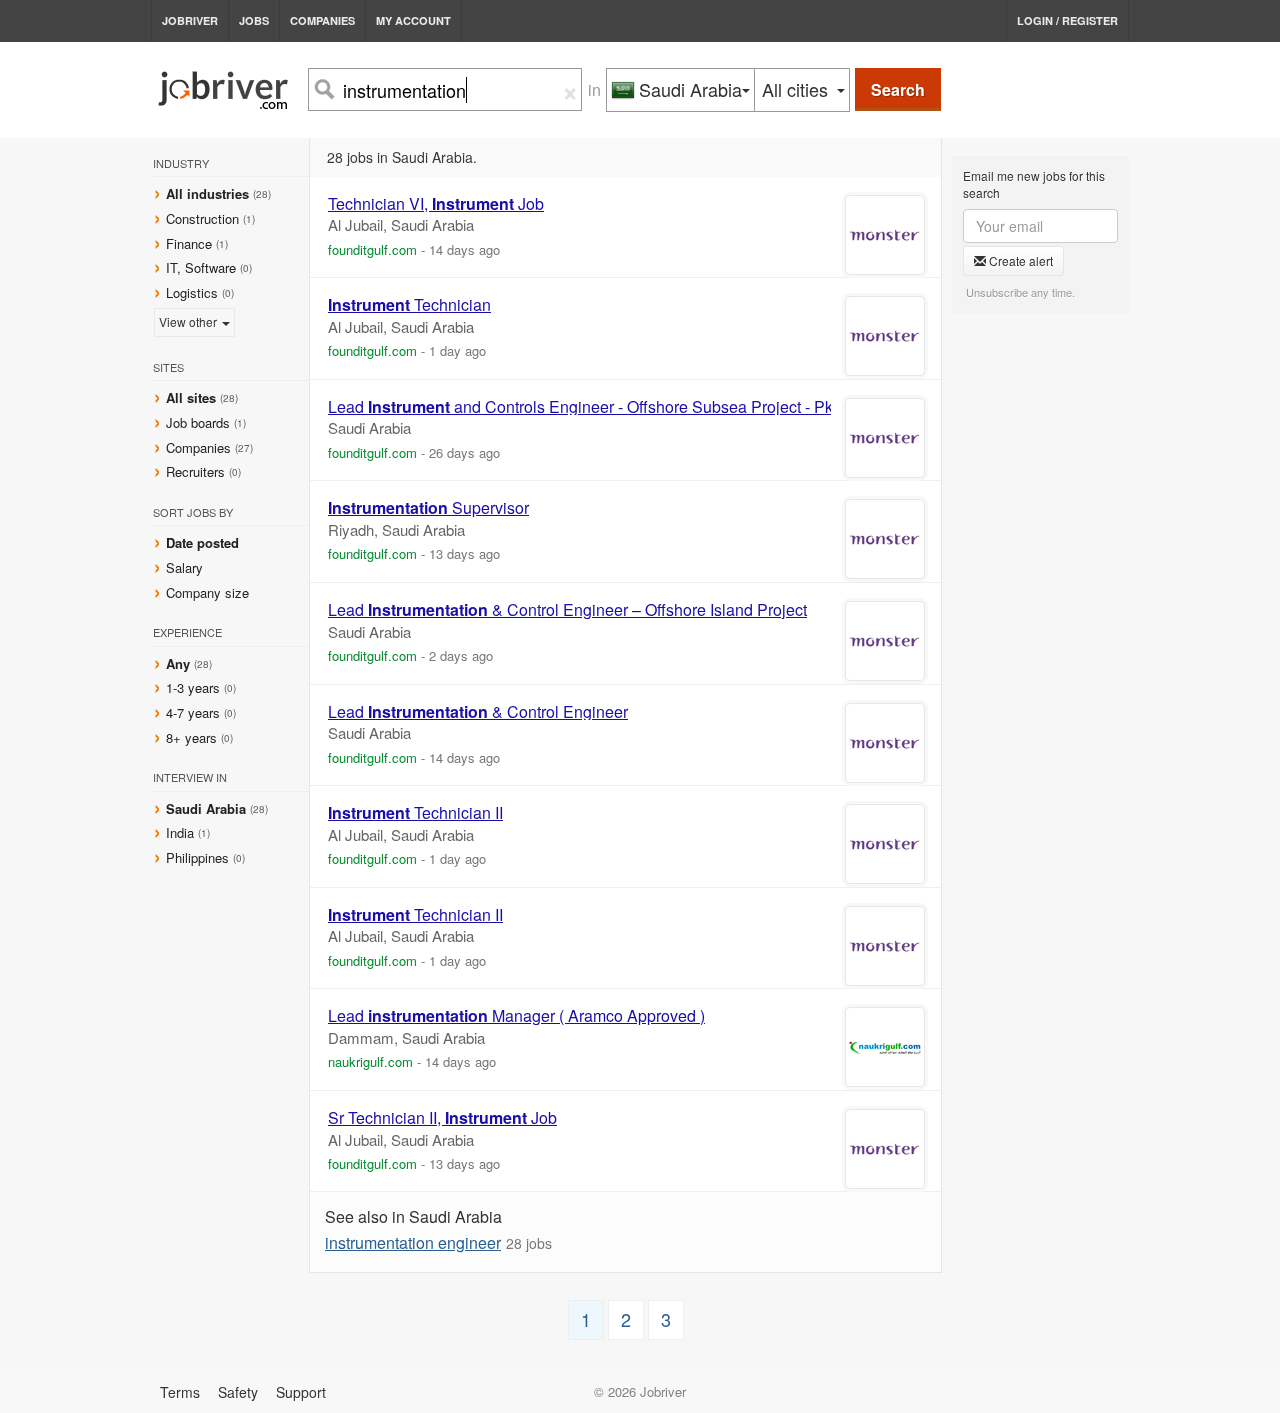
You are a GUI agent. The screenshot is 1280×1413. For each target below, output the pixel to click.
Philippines (199, 857)
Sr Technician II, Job (442, 1118)
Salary (184, 567)
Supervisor (428, 508)
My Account (413, 20)
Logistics (192, 292)
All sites (191, 397)
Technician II (415, 813)
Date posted (202, 542)
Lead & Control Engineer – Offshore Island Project (567, 610)
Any (178, 663)
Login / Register (1067, 20)
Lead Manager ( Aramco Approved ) (516, 1016)
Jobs (254, 20)
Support (301, 1392)
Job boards (198, 422)
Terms (180, 1392)
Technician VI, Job (436, 204)
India (182, 832)
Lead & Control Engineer (478, 712)
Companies (322, 20)
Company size (207, 592)
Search (898, 89)
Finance (189, 243)
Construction (202, 218)
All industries (207, 193)
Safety (238, 1392)
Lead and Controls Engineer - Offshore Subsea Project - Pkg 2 (591, 407)
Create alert (1019, 260)
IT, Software (201, 267)
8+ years (191, 737)
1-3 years (193, 687)
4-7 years (193, 712)
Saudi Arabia (208, 808)
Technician (409, 305)
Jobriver (190, 20)
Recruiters (197, 471)
